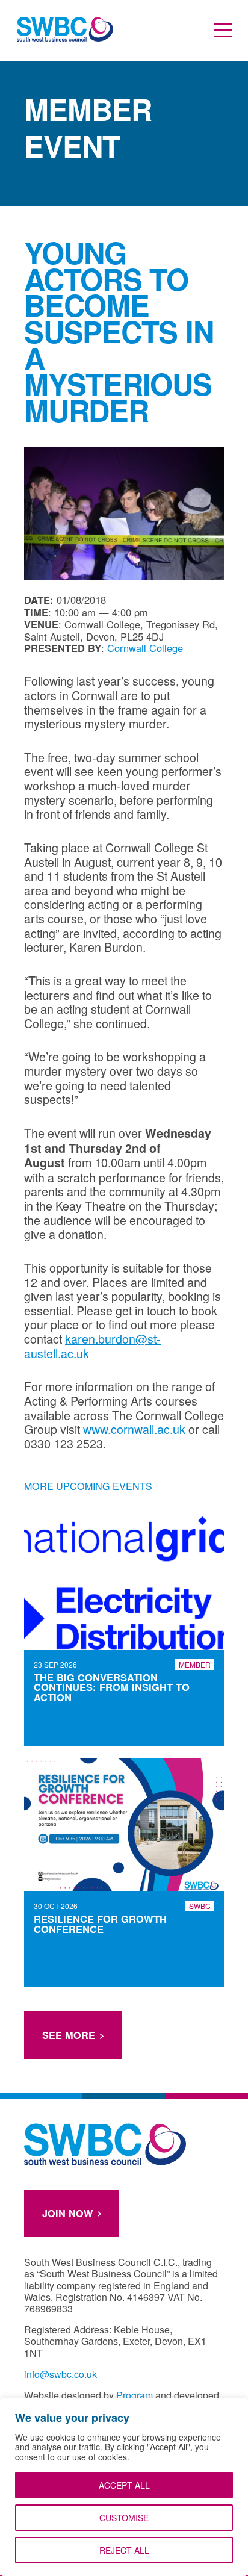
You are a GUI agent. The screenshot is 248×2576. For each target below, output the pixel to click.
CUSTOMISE (124, 2518)
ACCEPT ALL (124, 2485)
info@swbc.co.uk (60, 2374)
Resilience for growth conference (100, 1924)
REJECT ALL (124, 2550)
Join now (67, 2213)
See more (69, 2035)
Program (135, 2395)
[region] (124, 2487)
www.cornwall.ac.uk (134, 1429)
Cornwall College (145, 648)
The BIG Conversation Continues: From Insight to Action (112, 1687)
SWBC (200, 1906)
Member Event (88, 127)
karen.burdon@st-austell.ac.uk (92, 1346)
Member (195, 1664)
